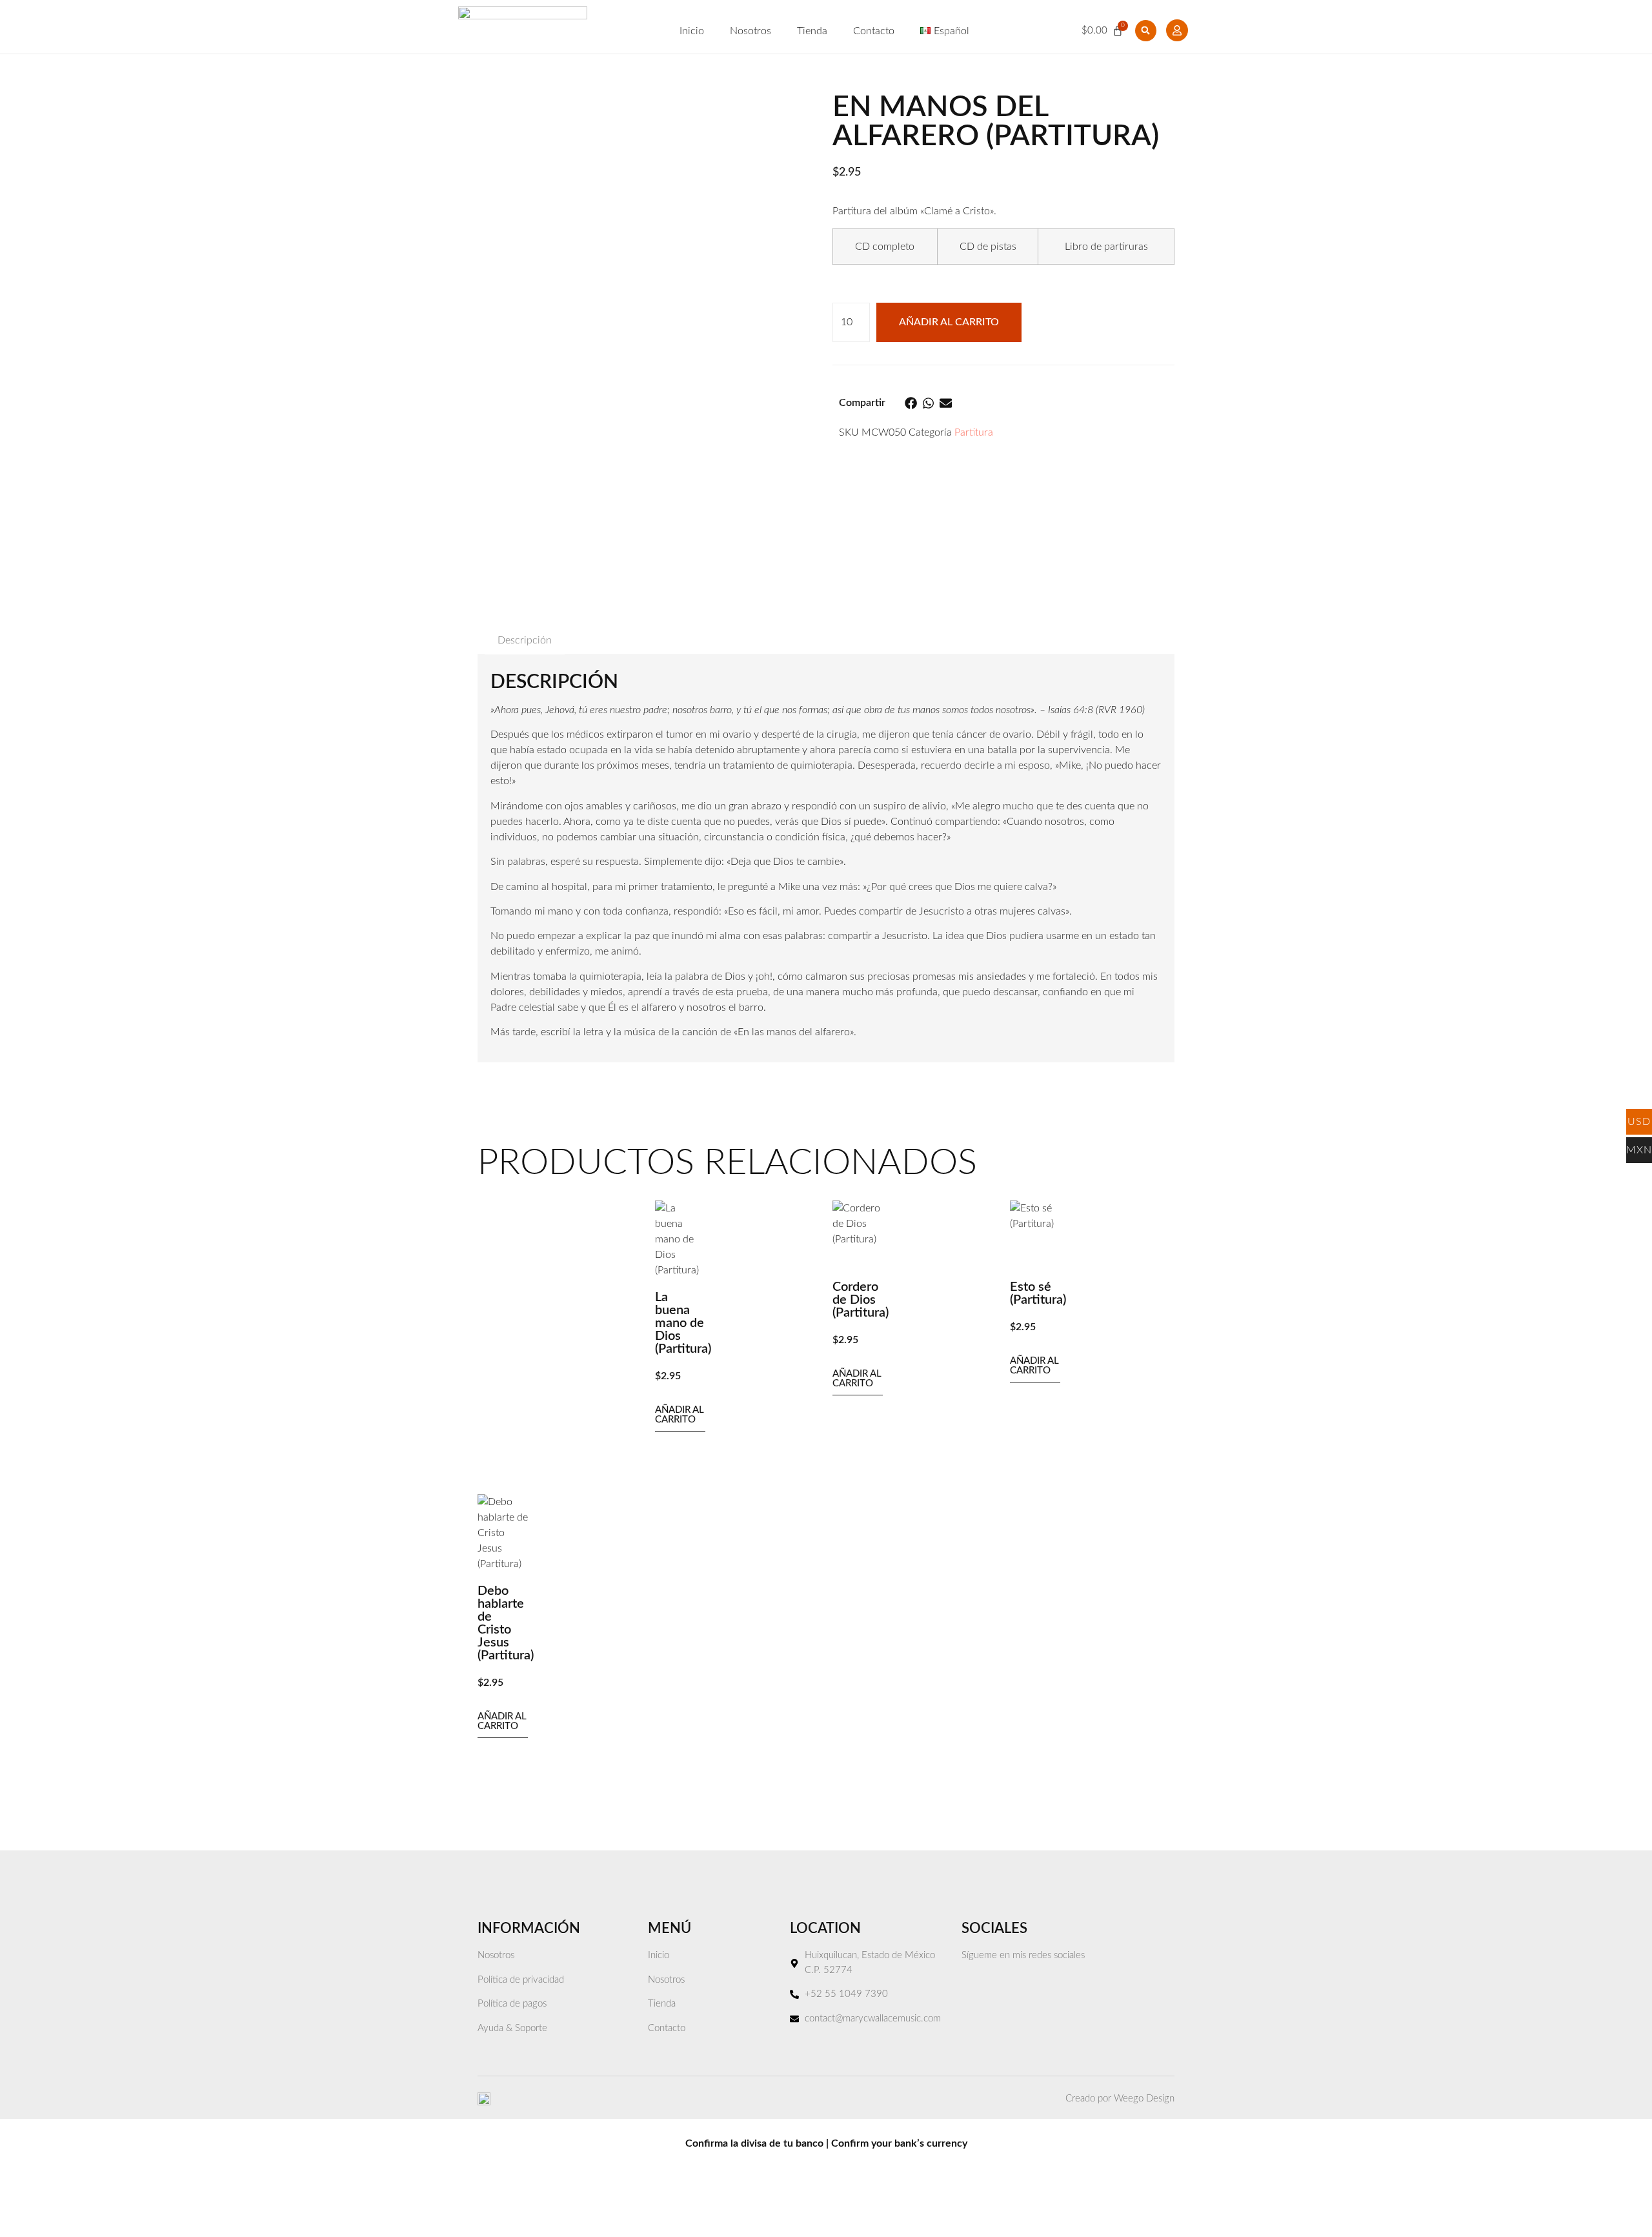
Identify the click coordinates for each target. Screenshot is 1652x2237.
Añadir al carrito (949, 322)
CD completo (885, 247)
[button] (1146, 31)
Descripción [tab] (525, 640)
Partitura (974, 432)
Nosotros (750, 31)
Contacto (874, 31)
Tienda (812, 31)
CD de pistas (988, 247)
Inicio (692, 31)
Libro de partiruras (1106, 247)
